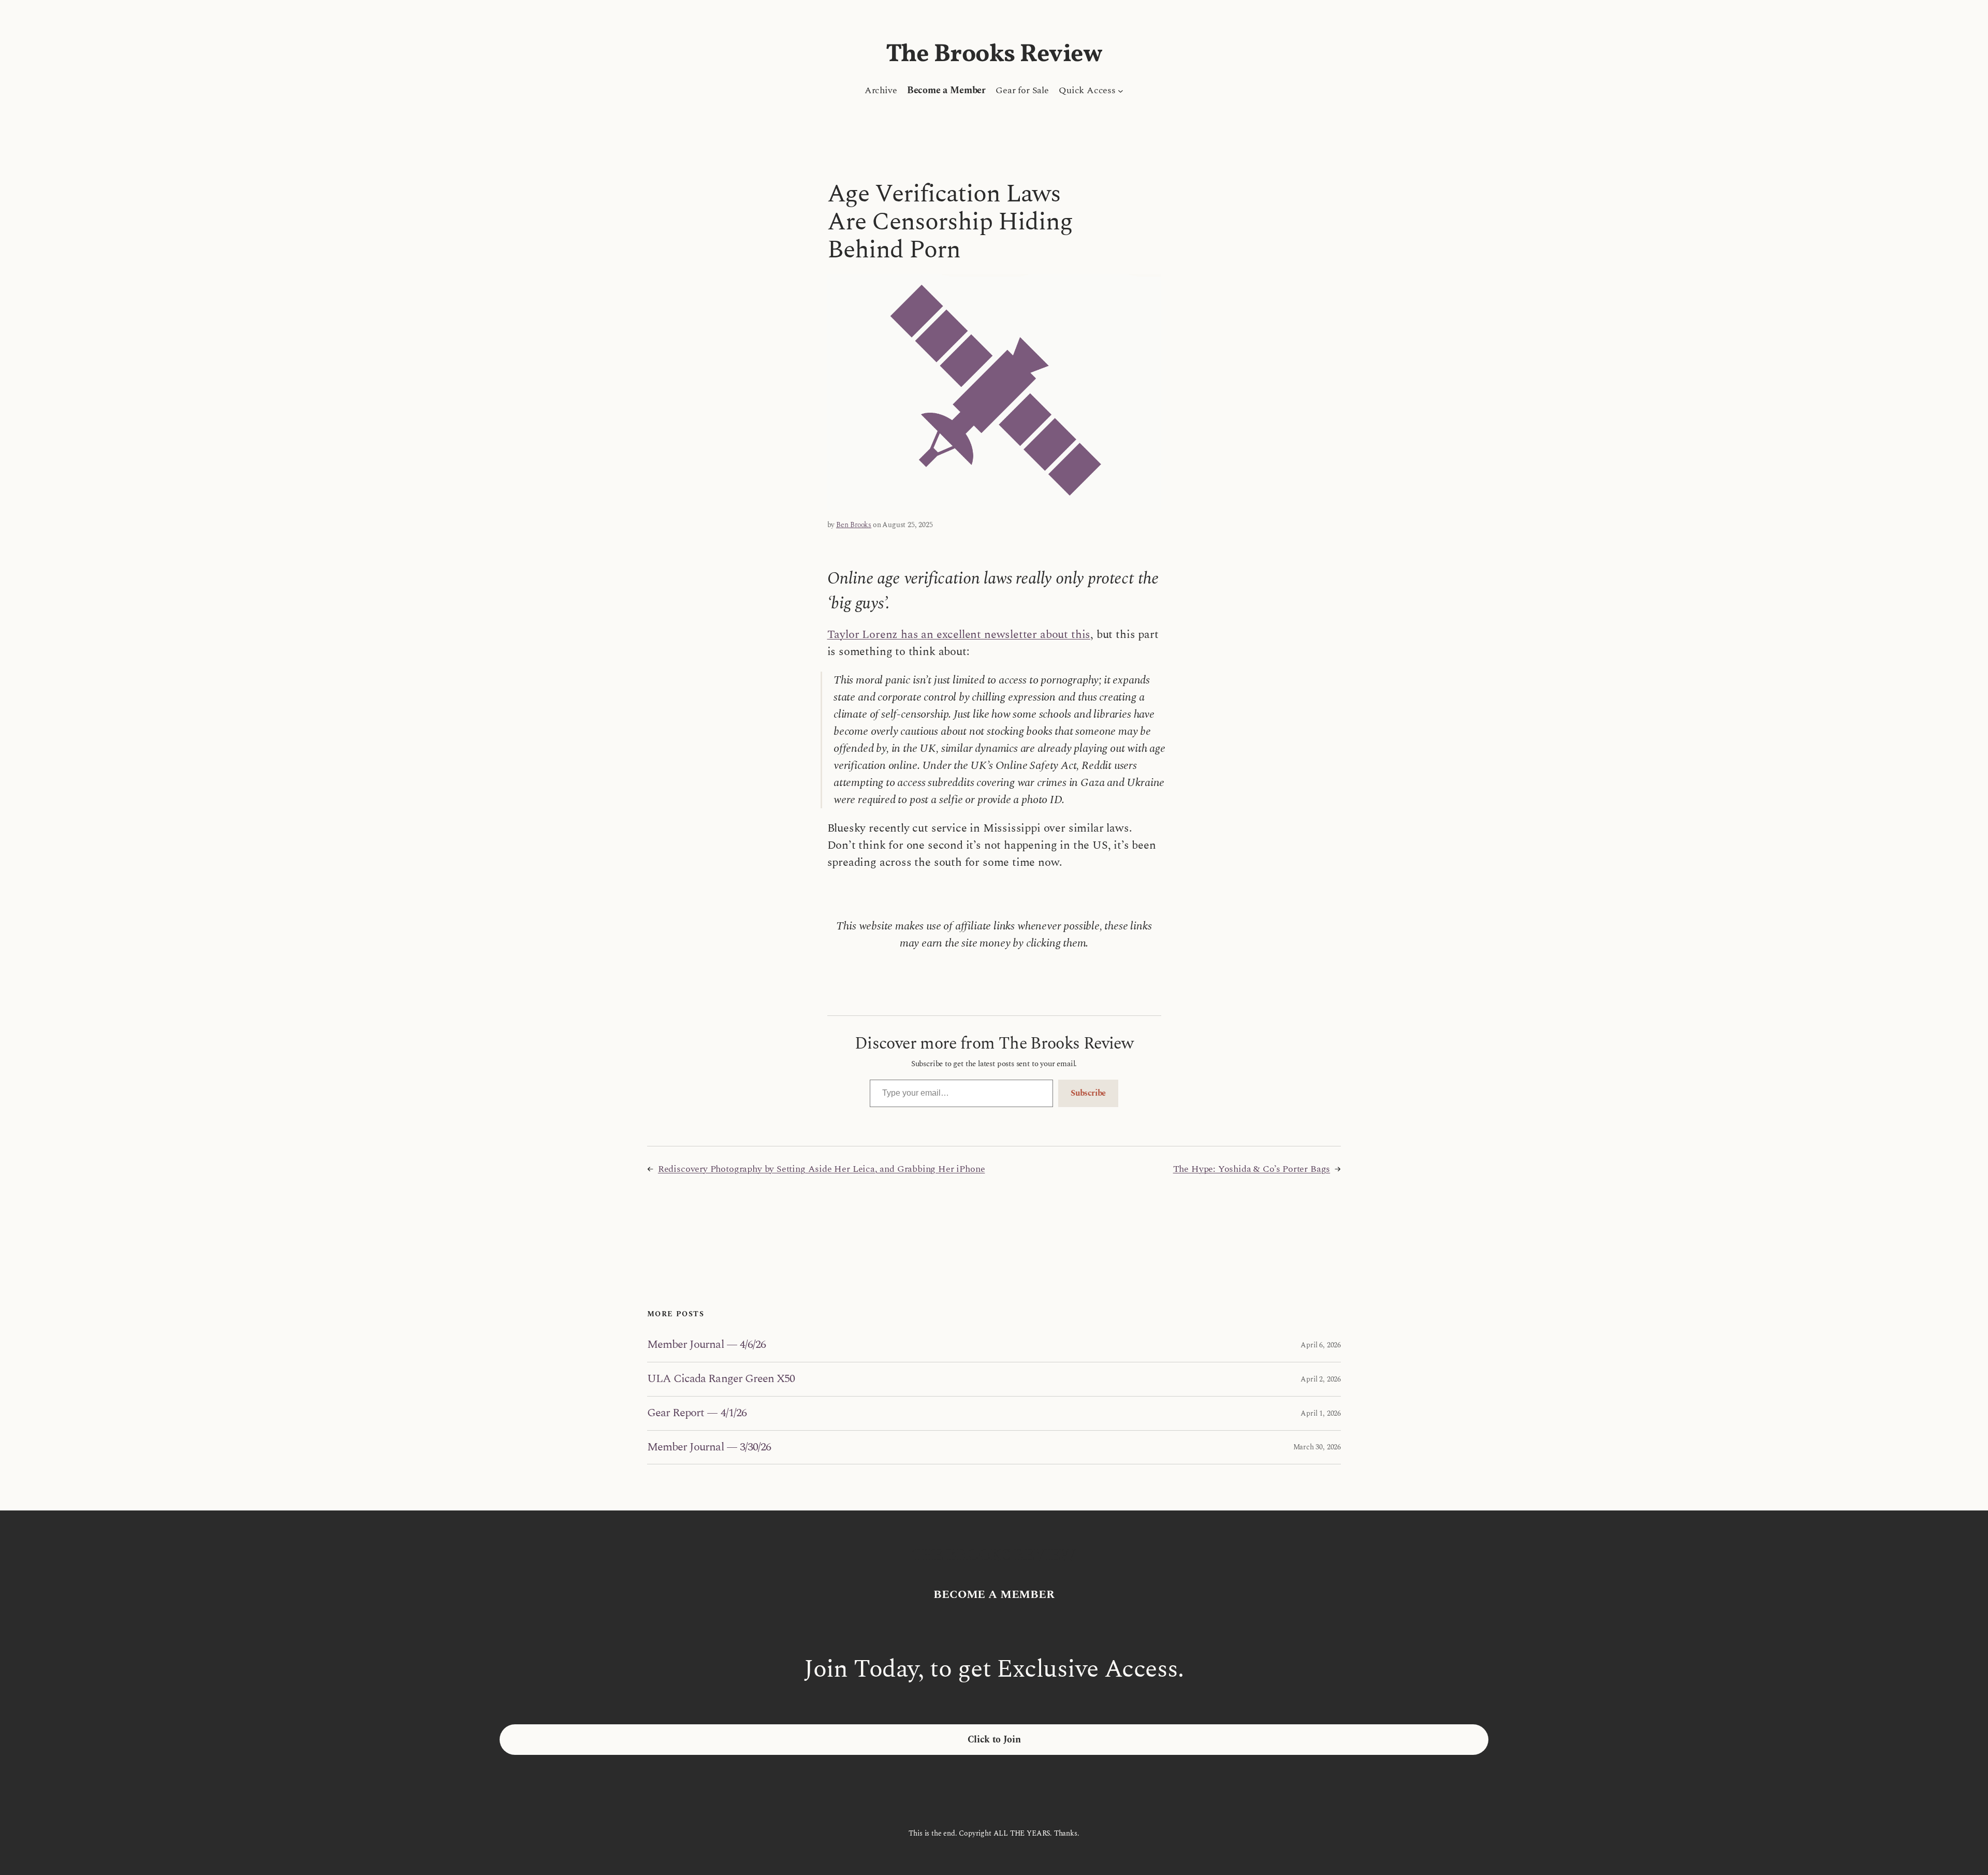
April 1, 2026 (1321, 1413)
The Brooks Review (994, 55)
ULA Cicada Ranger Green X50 (721, 1379)
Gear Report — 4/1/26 (697, 1413)
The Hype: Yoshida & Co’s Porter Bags (1252, 1169)
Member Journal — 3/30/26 (709, 1448)
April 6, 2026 (1321, 1345)
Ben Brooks (854, 525)
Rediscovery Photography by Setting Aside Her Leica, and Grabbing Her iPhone (822, 1169)
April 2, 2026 (1321, 1379)
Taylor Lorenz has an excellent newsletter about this (959, 635)
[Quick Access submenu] (1121, 90)
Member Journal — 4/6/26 (706, 1345)
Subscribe (1088, 1093)
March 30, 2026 (1317, 1447)
